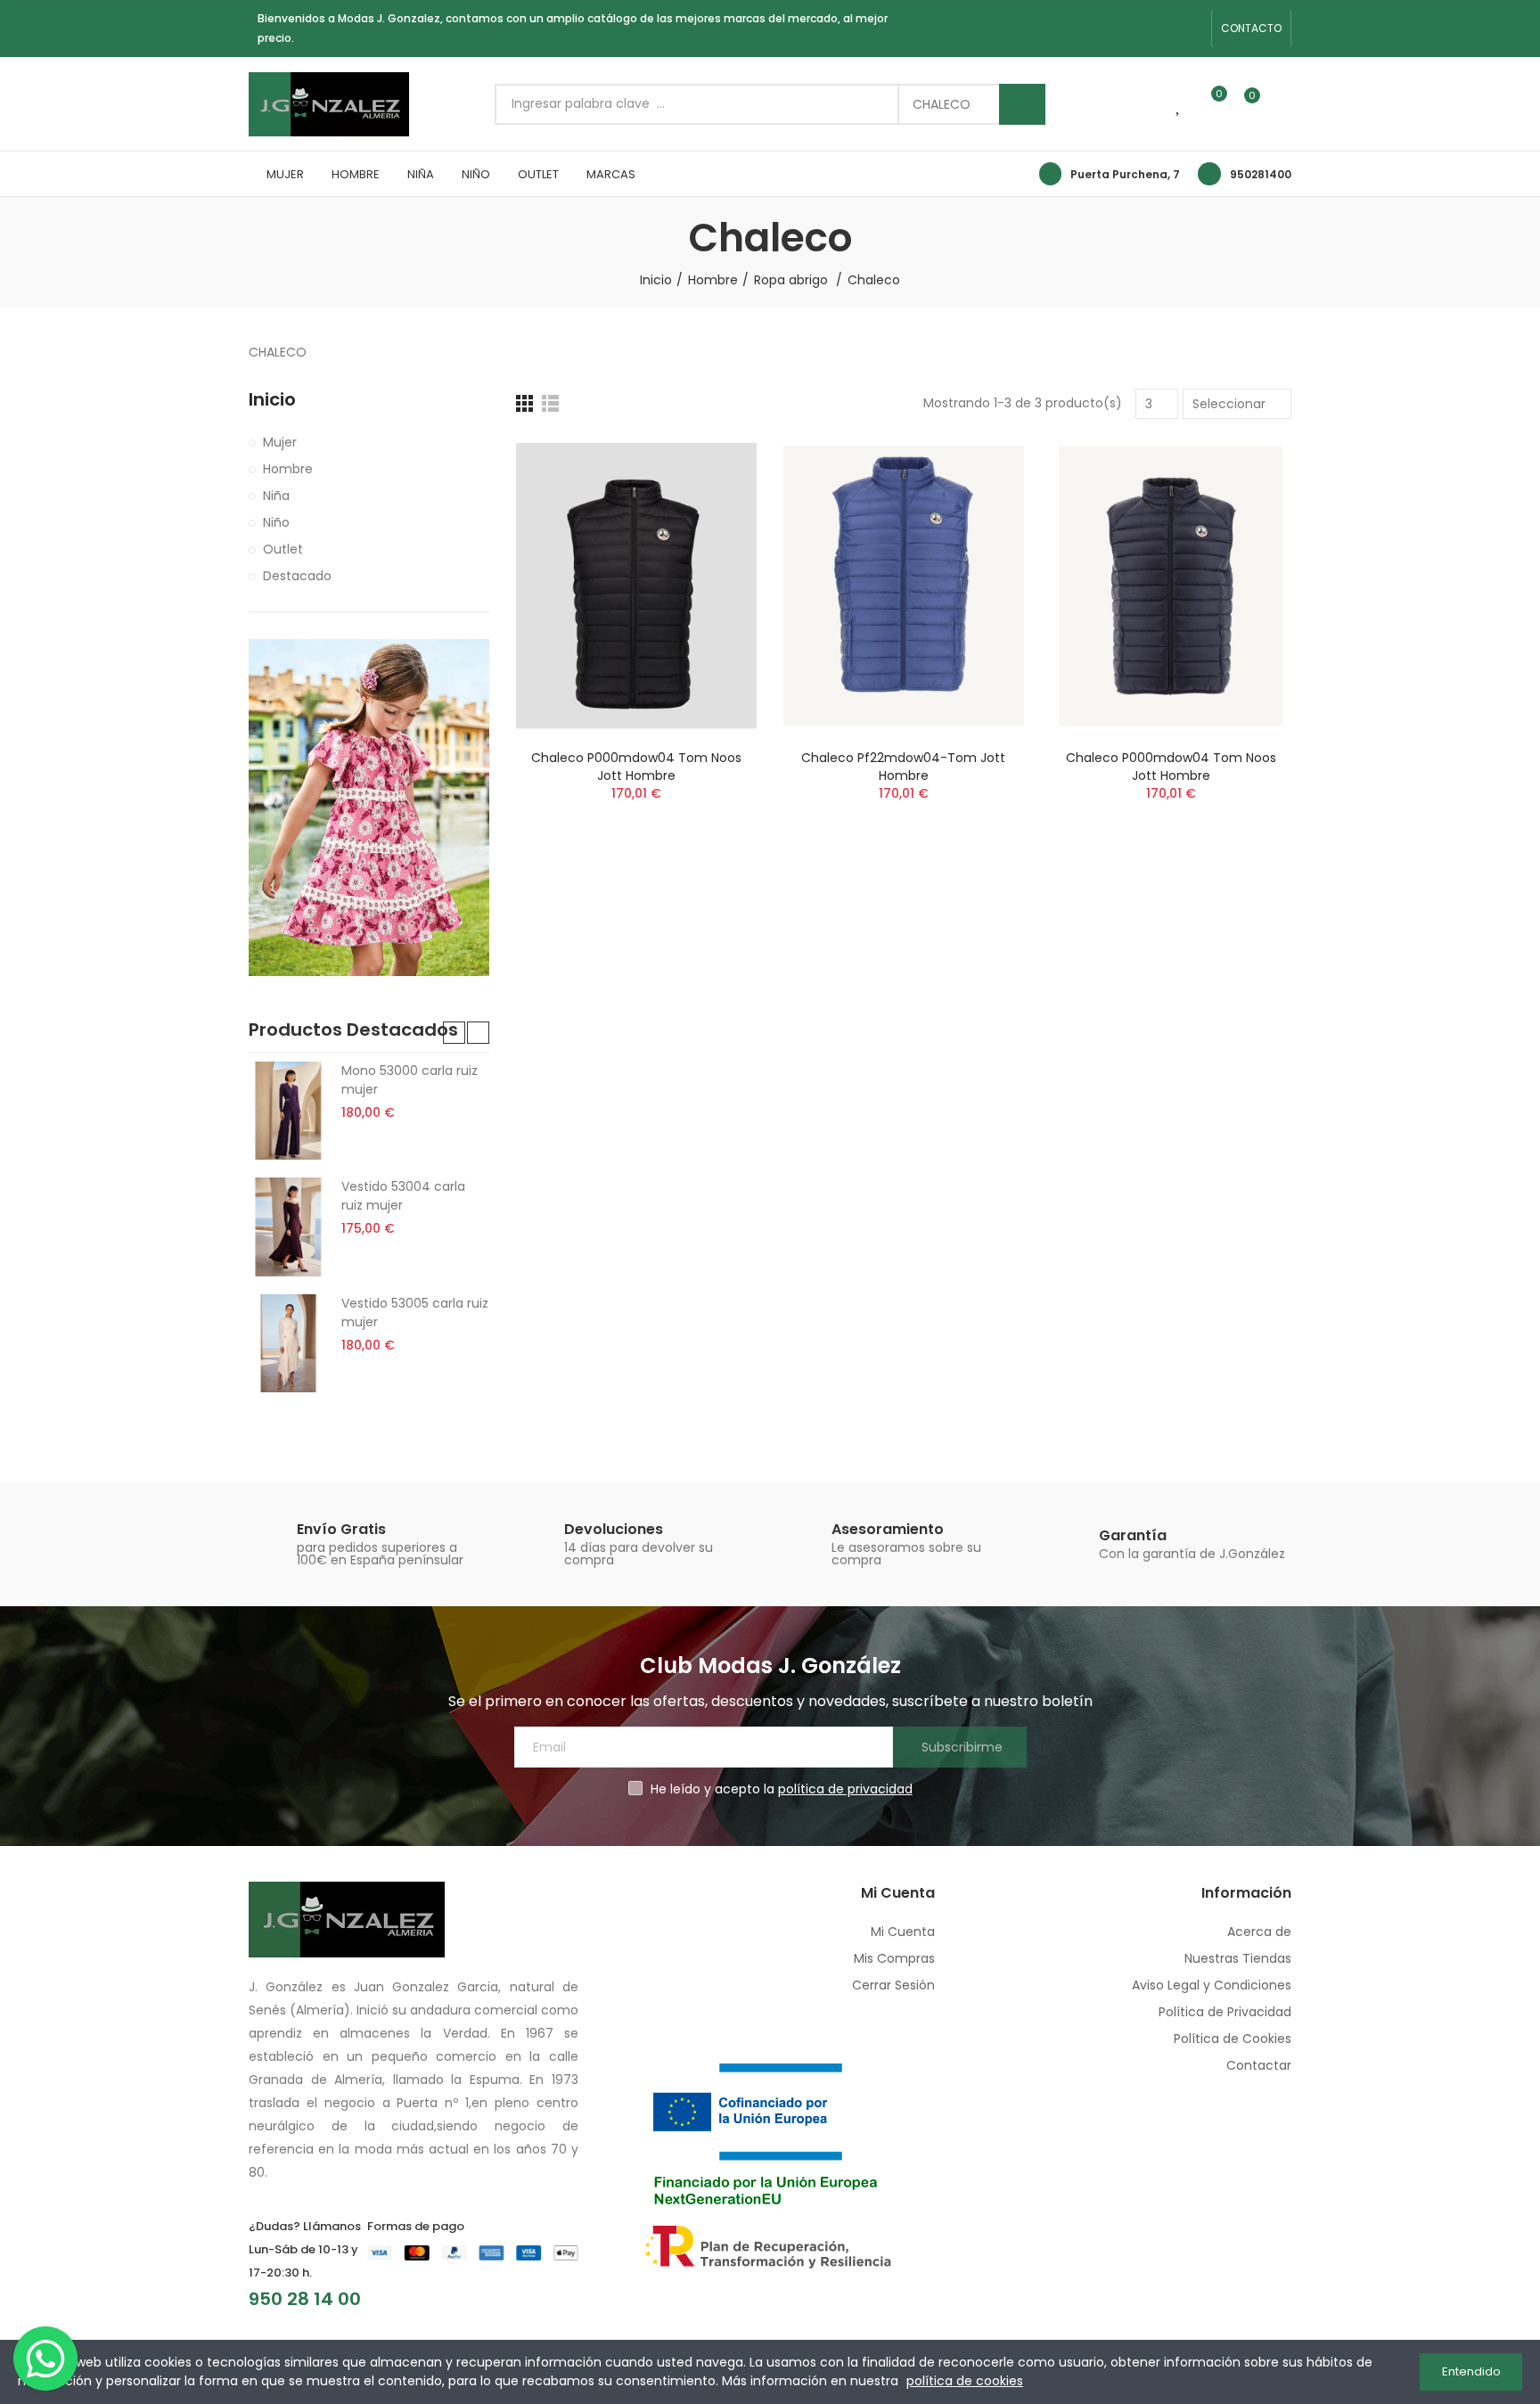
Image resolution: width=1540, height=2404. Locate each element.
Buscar (1022, 104)
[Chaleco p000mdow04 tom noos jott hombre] (636, 586)
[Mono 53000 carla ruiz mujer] (288, 1111)
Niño (276, 522)
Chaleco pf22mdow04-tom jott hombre (903, 767)
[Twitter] (1192, 29)
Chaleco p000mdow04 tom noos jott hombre (636, 767)
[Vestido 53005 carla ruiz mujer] (288, 1343)
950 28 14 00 (305, 2299)
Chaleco (942, 104)
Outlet (283, 549)
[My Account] (1282, 104)
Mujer (280, 442)
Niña (276, 496)
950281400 (1261, 174)
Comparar (712, 468)
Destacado (297, 576)
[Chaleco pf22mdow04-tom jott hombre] (904, 586)
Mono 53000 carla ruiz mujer (410, 1080)
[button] (1251, 29)
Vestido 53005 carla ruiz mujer (415, 1313)
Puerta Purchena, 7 (1125, 174)
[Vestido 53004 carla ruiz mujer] (288, 1227)
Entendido (1471, 2371)
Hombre (288, 469)
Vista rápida (712, 539)
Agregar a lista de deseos (712, 504)
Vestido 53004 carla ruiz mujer (403, 1196)
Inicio (272, 400)
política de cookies (965, 2381)
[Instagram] (1164, 29)
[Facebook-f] (1135, 29)
